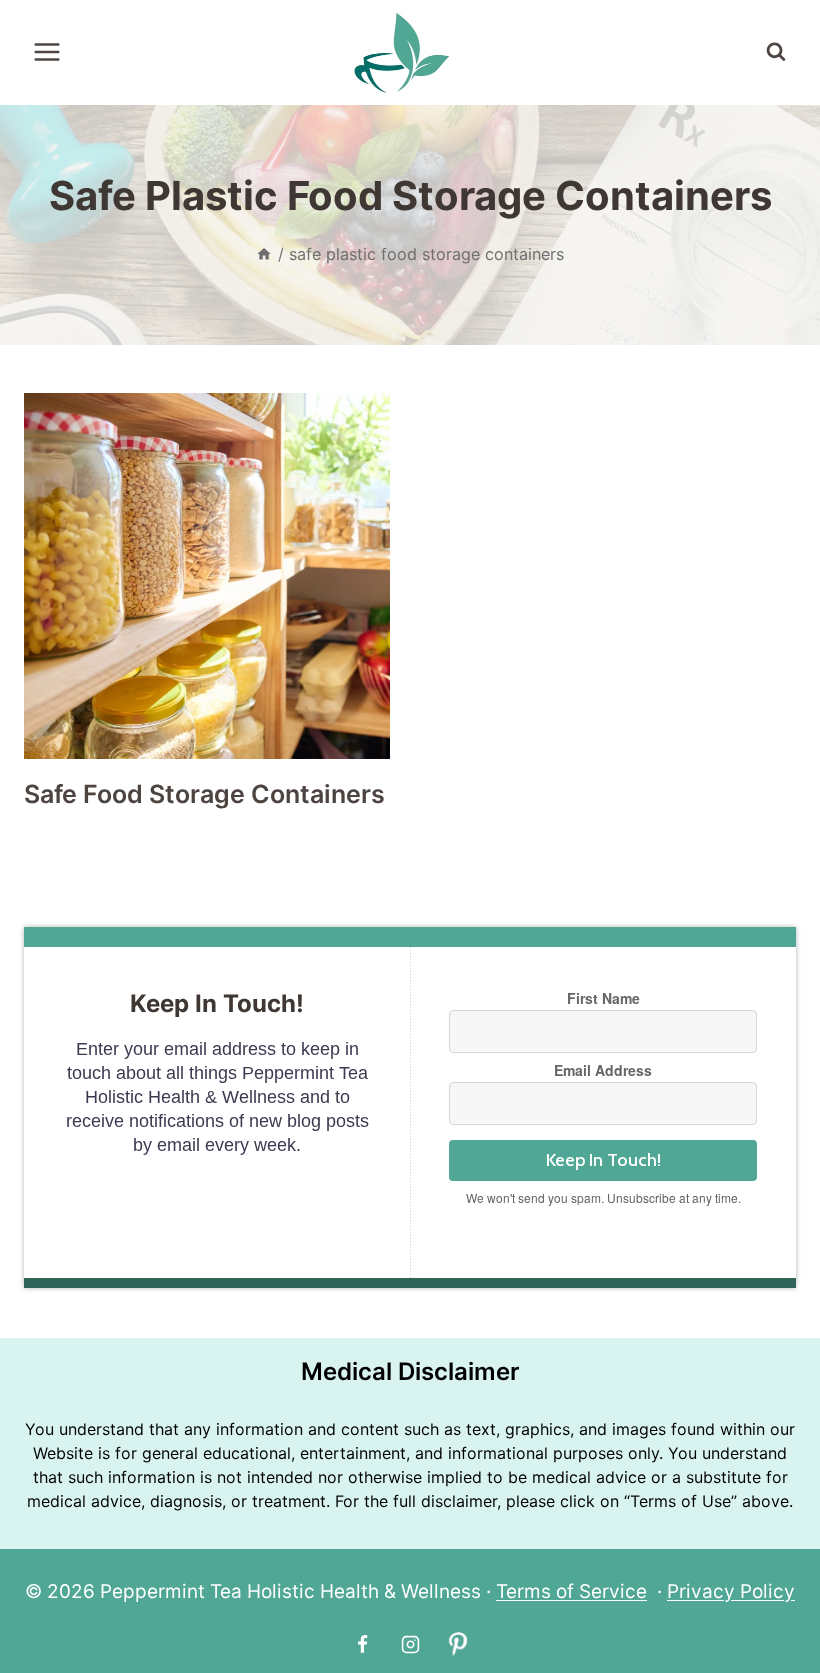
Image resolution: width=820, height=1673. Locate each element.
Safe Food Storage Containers (204, 794)
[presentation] (207, 576)
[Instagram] (410, 1644)
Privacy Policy (731, 1591)
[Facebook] (363, 1644)
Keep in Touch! (603, 1160)
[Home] (264, 254)
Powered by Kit (603, 1221)
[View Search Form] (776, 52)
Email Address (603, 1070)
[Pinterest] (458, 1644)
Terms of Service (571, 1591)
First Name (603, 998)
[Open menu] (47, 52)
